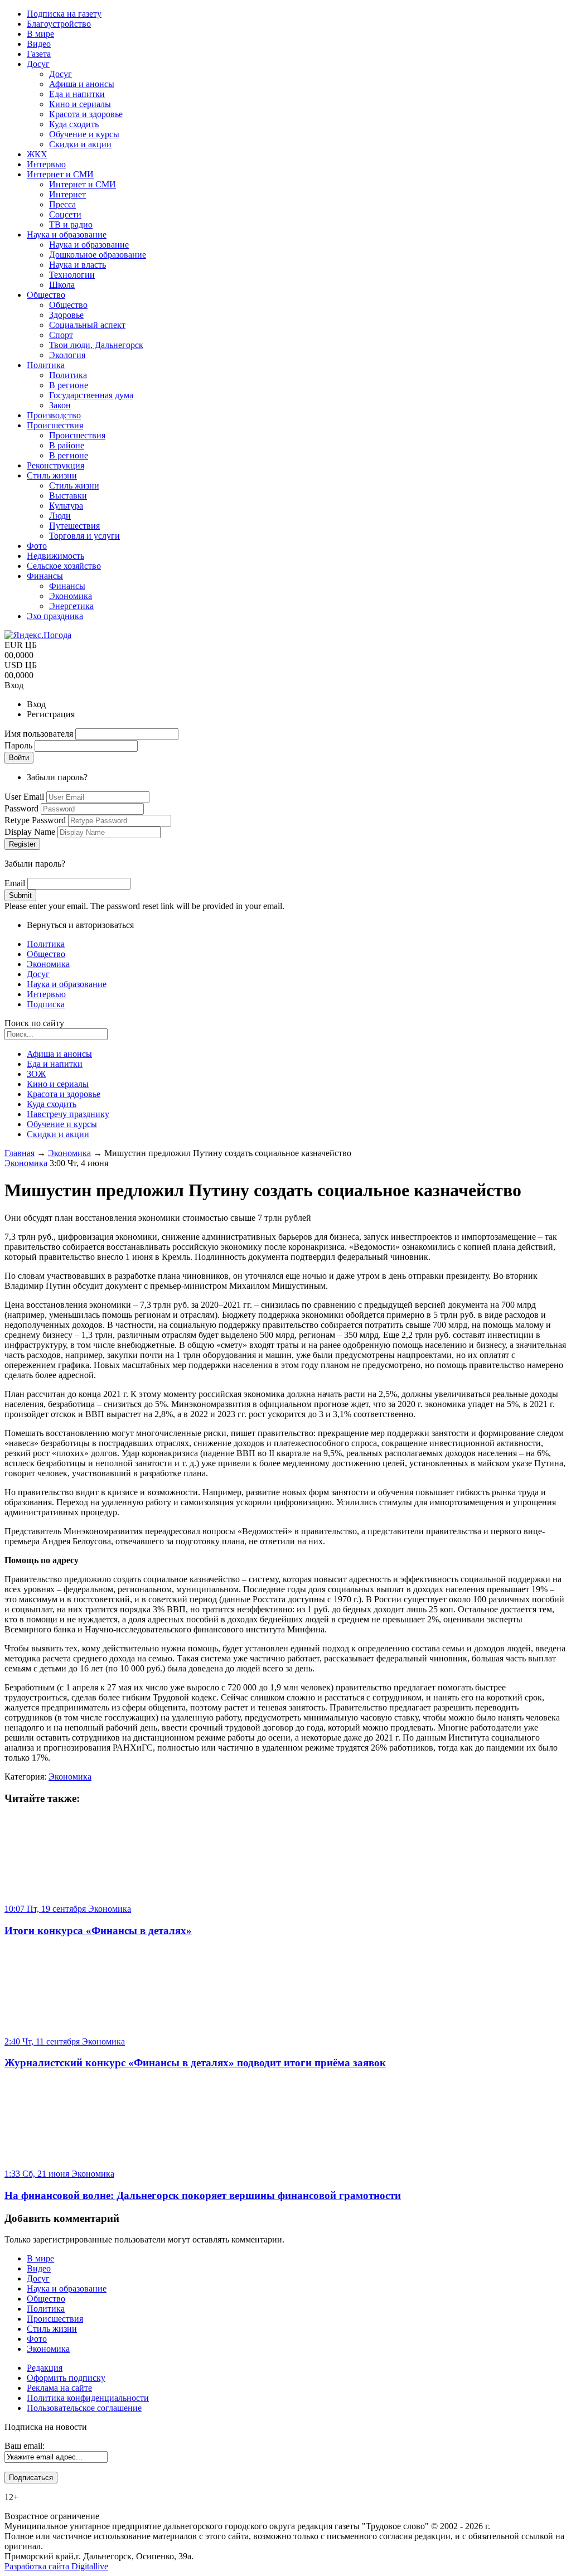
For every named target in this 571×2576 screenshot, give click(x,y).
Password (23, 808)
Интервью (46, 994)
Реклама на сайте (59, 2388)
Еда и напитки (55, 1064)
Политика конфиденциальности (88, 2398)
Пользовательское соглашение (84, 2408)
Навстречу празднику (68, 1114)
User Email (25, 797)
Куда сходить (52, 1104)
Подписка (46, 1004)
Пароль (20, 745)
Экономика (48, 964)
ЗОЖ (36, 1074)
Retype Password (36, 820)
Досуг (38, 974)
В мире (40, 2258)
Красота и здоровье (64, 1094)
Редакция (45, 2368)
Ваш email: (25, 2446)
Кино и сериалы (58, 1084)
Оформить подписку (66, 2378)
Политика (46, 944)
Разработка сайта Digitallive (56, 2566)
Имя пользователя (40, 734)
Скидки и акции (58, 1134)
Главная (20, 1153)
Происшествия (55, 2319)
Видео (39, 2268)
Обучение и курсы (62, 1124)
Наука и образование (67, 984)
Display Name (31, 832)
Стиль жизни (52, 2329)
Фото (37, 2339)
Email (16, 883)
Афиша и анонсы (59, 1054)
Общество (46, 954)
